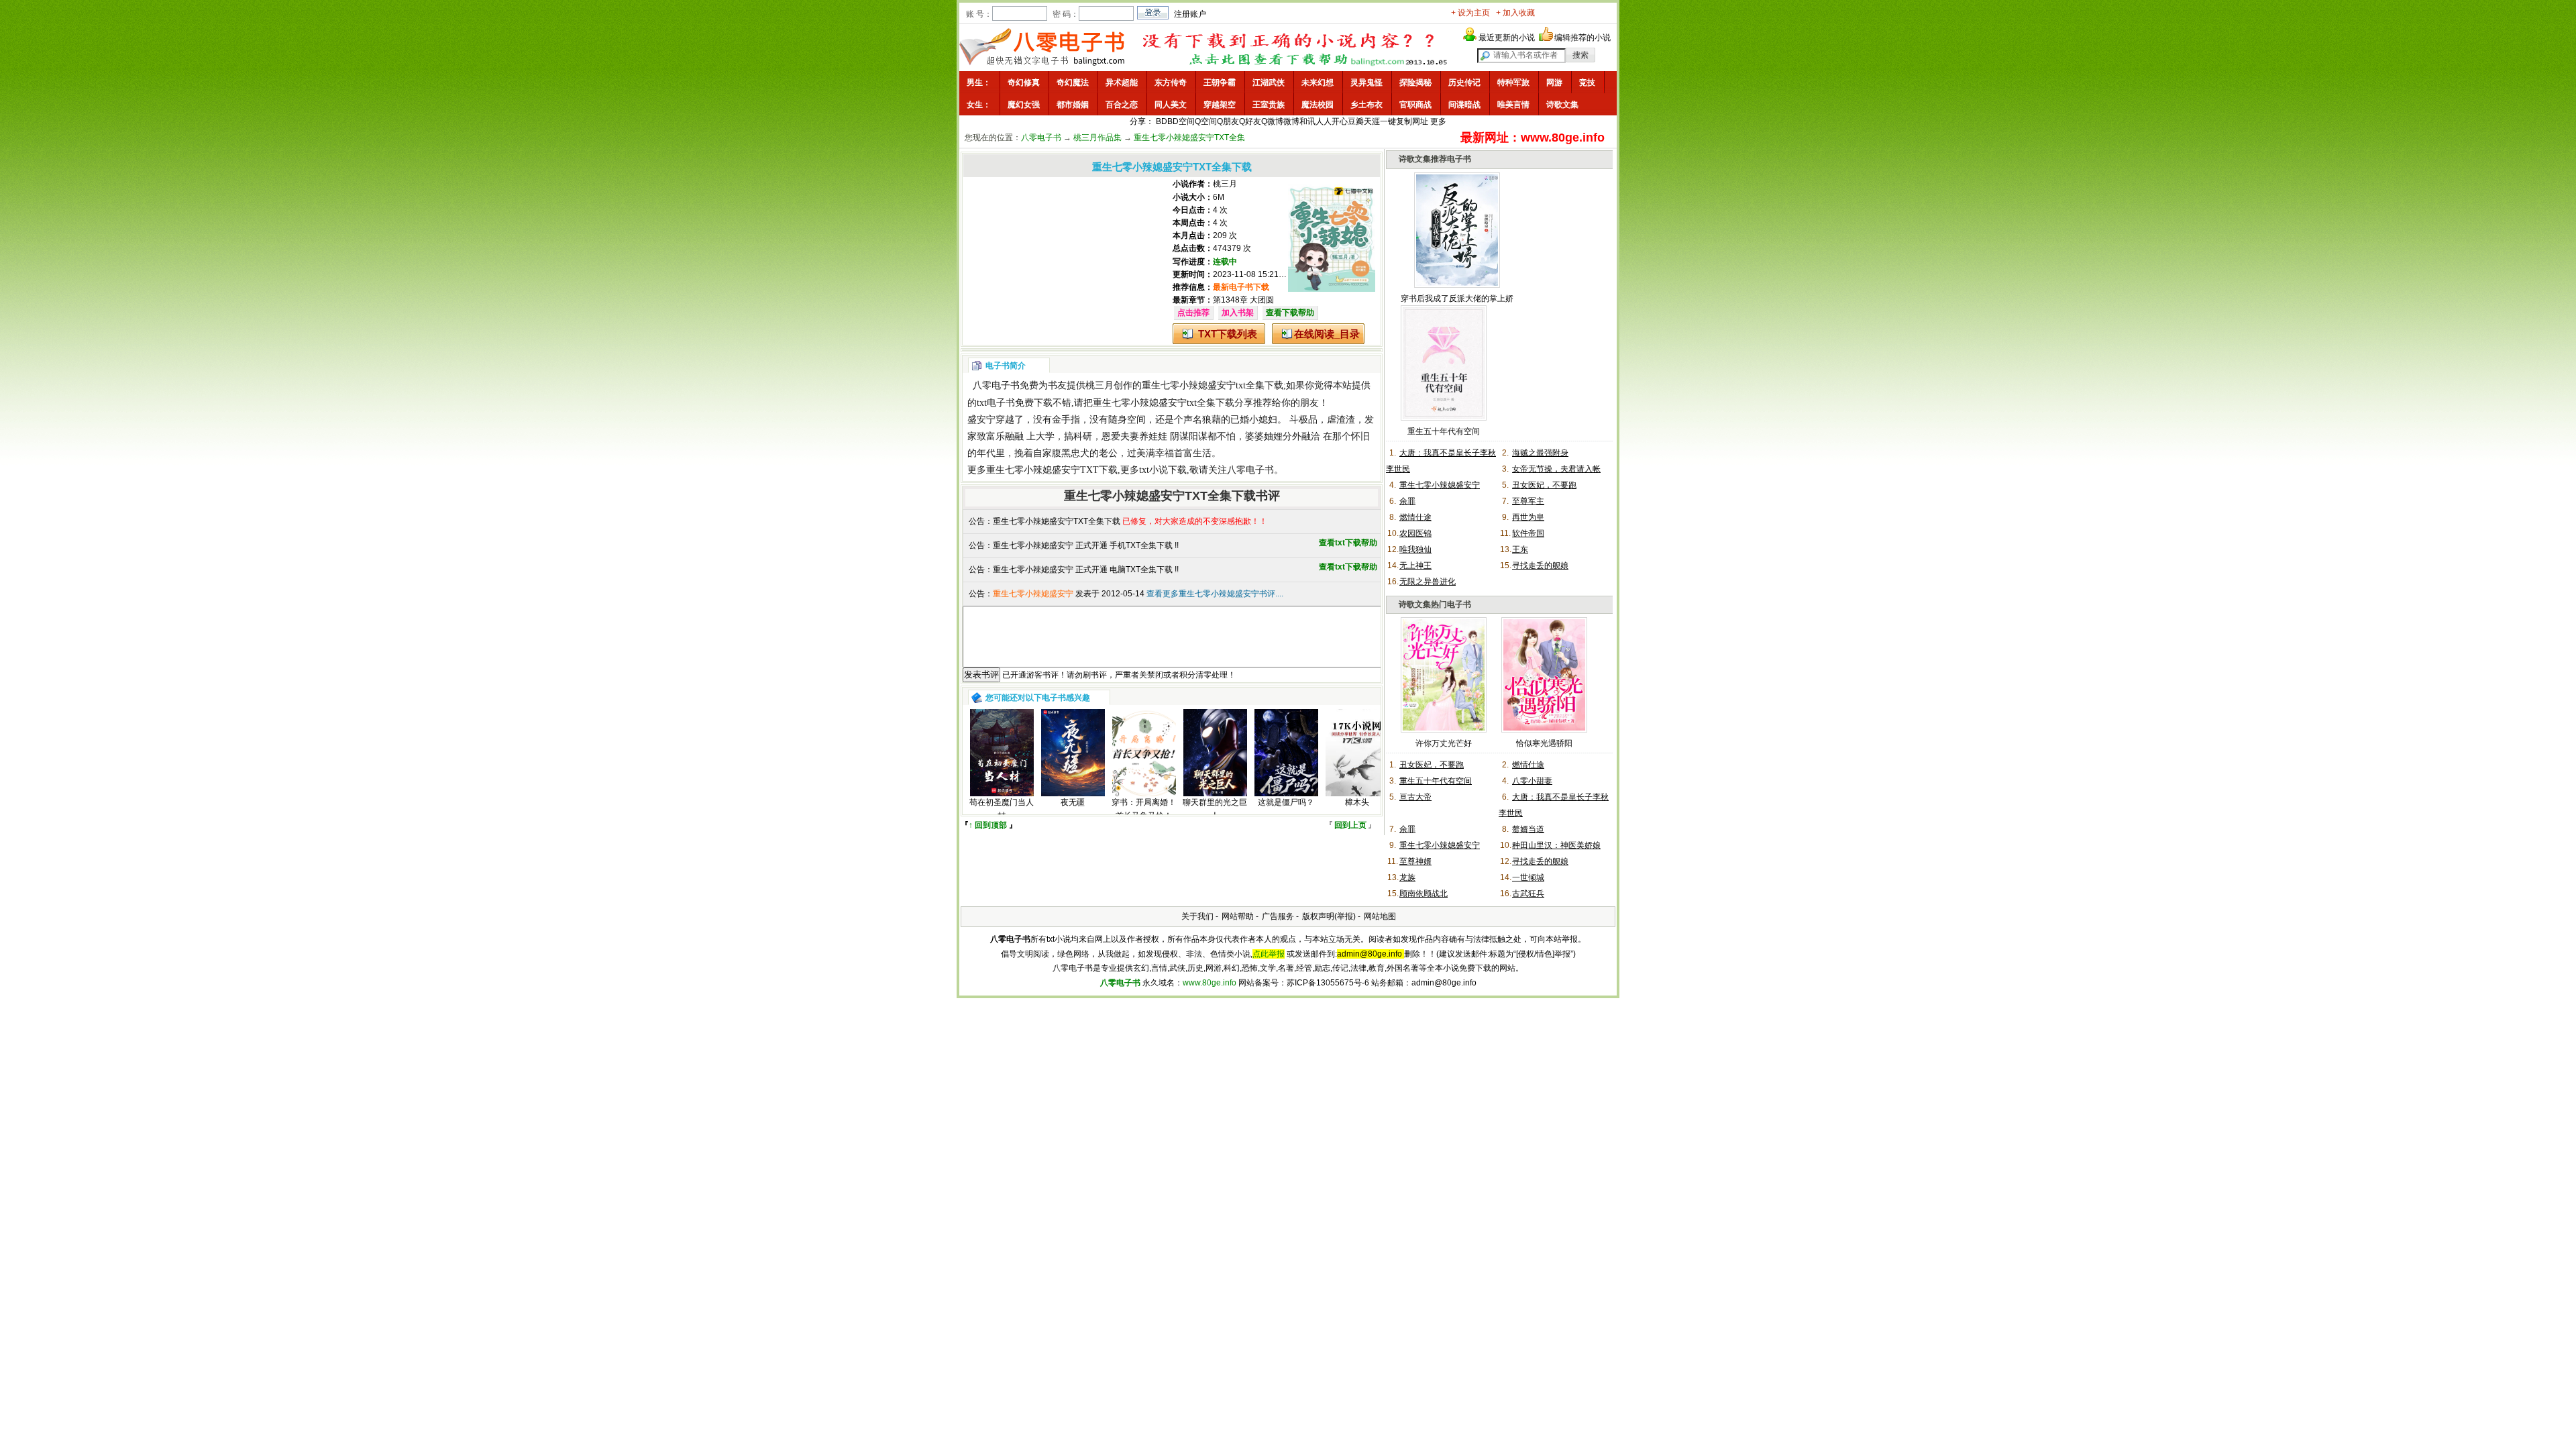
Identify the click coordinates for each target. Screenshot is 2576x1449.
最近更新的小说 (1507, 38)
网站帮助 (1238, 916)
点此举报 (1269, 954)
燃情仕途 (1415, 517)
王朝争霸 (1220, 83)
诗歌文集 (1562, 105)
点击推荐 (1193, 313)
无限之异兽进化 (1428, 582)
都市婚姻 (1073, 105)
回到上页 (1350, 825)
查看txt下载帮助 (1348, 543)
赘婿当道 (1528, 829)
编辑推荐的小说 (1582, 38)
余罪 (1407, 501)
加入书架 (1238, 313)
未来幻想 (1318, 83)
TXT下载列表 (1228, 334)
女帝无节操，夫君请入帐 (1556, 469)
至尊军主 (1528, 501)
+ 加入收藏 (1515, 13)
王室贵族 (1269, 105)
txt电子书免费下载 (1015, 403)
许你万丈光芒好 (1444, 743)
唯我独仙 (1415, 549)
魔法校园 (1318, 105)
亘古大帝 (1415, 797)
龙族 (1407, 877)
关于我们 (1197, 916)
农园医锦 (1415, 533)
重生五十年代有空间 (1444, 431)
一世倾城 (1528, 877)
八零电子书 (1041, 138)
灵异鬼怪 (1366, 83)
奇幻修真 (1024, 83)
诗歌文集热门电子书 (1435, 604)
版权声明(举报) (1329, 916)
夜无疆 (1073, 802)
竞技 (1587, 83)
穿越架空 (1220, 105)
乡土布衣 (1366, 105)
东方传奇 (1171, 83)
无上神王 (1415, 566)
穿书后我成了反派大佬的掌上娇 (1457, 299)
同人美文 (1171, 105)
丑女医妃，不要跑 (1544, 485)
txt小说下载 (1163, 470)
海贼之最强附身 (1540, 453)
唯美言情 (1513, 105)
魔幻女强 (1024, 105)
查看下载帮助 (1290, 313)
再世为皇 (1528, 517)
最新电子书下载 (1241, 287)
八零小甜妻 (1532, 781)
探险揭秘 (1415, 83)
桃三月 (1225, 184)
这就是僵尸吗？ (1286, 802)
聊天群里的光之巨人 (1215, 809)
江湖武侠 (1269, 83)
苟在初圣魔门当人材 (1002, 809)
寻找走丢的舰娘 (1540, 566)
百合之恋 (1122, 105)
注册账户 (1190, 14)
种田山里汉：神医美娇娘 (1556, 845)
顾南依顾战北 (1424, 894)
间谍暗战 (1464, 105)
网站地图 (1380, 916)
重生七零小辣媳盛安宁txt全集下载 (1213, 385)
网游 (1554, 83)
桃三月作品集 (1097, 138)
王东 (1520, 549)
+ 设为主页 (1470, 13)
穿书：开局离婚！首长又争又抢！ (1144, 809)
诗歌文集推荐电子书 (1435, 159)
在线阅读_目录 (1327, 334)
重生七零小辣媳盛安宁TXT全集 (1189, 138)
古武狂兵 (1528, 894)
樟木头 (1357, 802)
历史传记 (1464, 83)
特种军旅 (1513, 83)
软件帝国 (1528, 533)
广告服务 (1278, 916)
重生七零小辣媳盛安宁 (1440, 485)
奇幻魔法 (1073, 83)
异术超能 (1122, 83)
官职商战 (1415, 105)
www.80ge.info (1210, 983)
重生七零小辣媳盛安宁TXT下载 (1052, 470)
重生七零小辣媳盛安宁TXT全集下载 (1057, 521)
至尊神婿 (1415, 861)
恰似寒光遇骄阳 (1544, 743)
